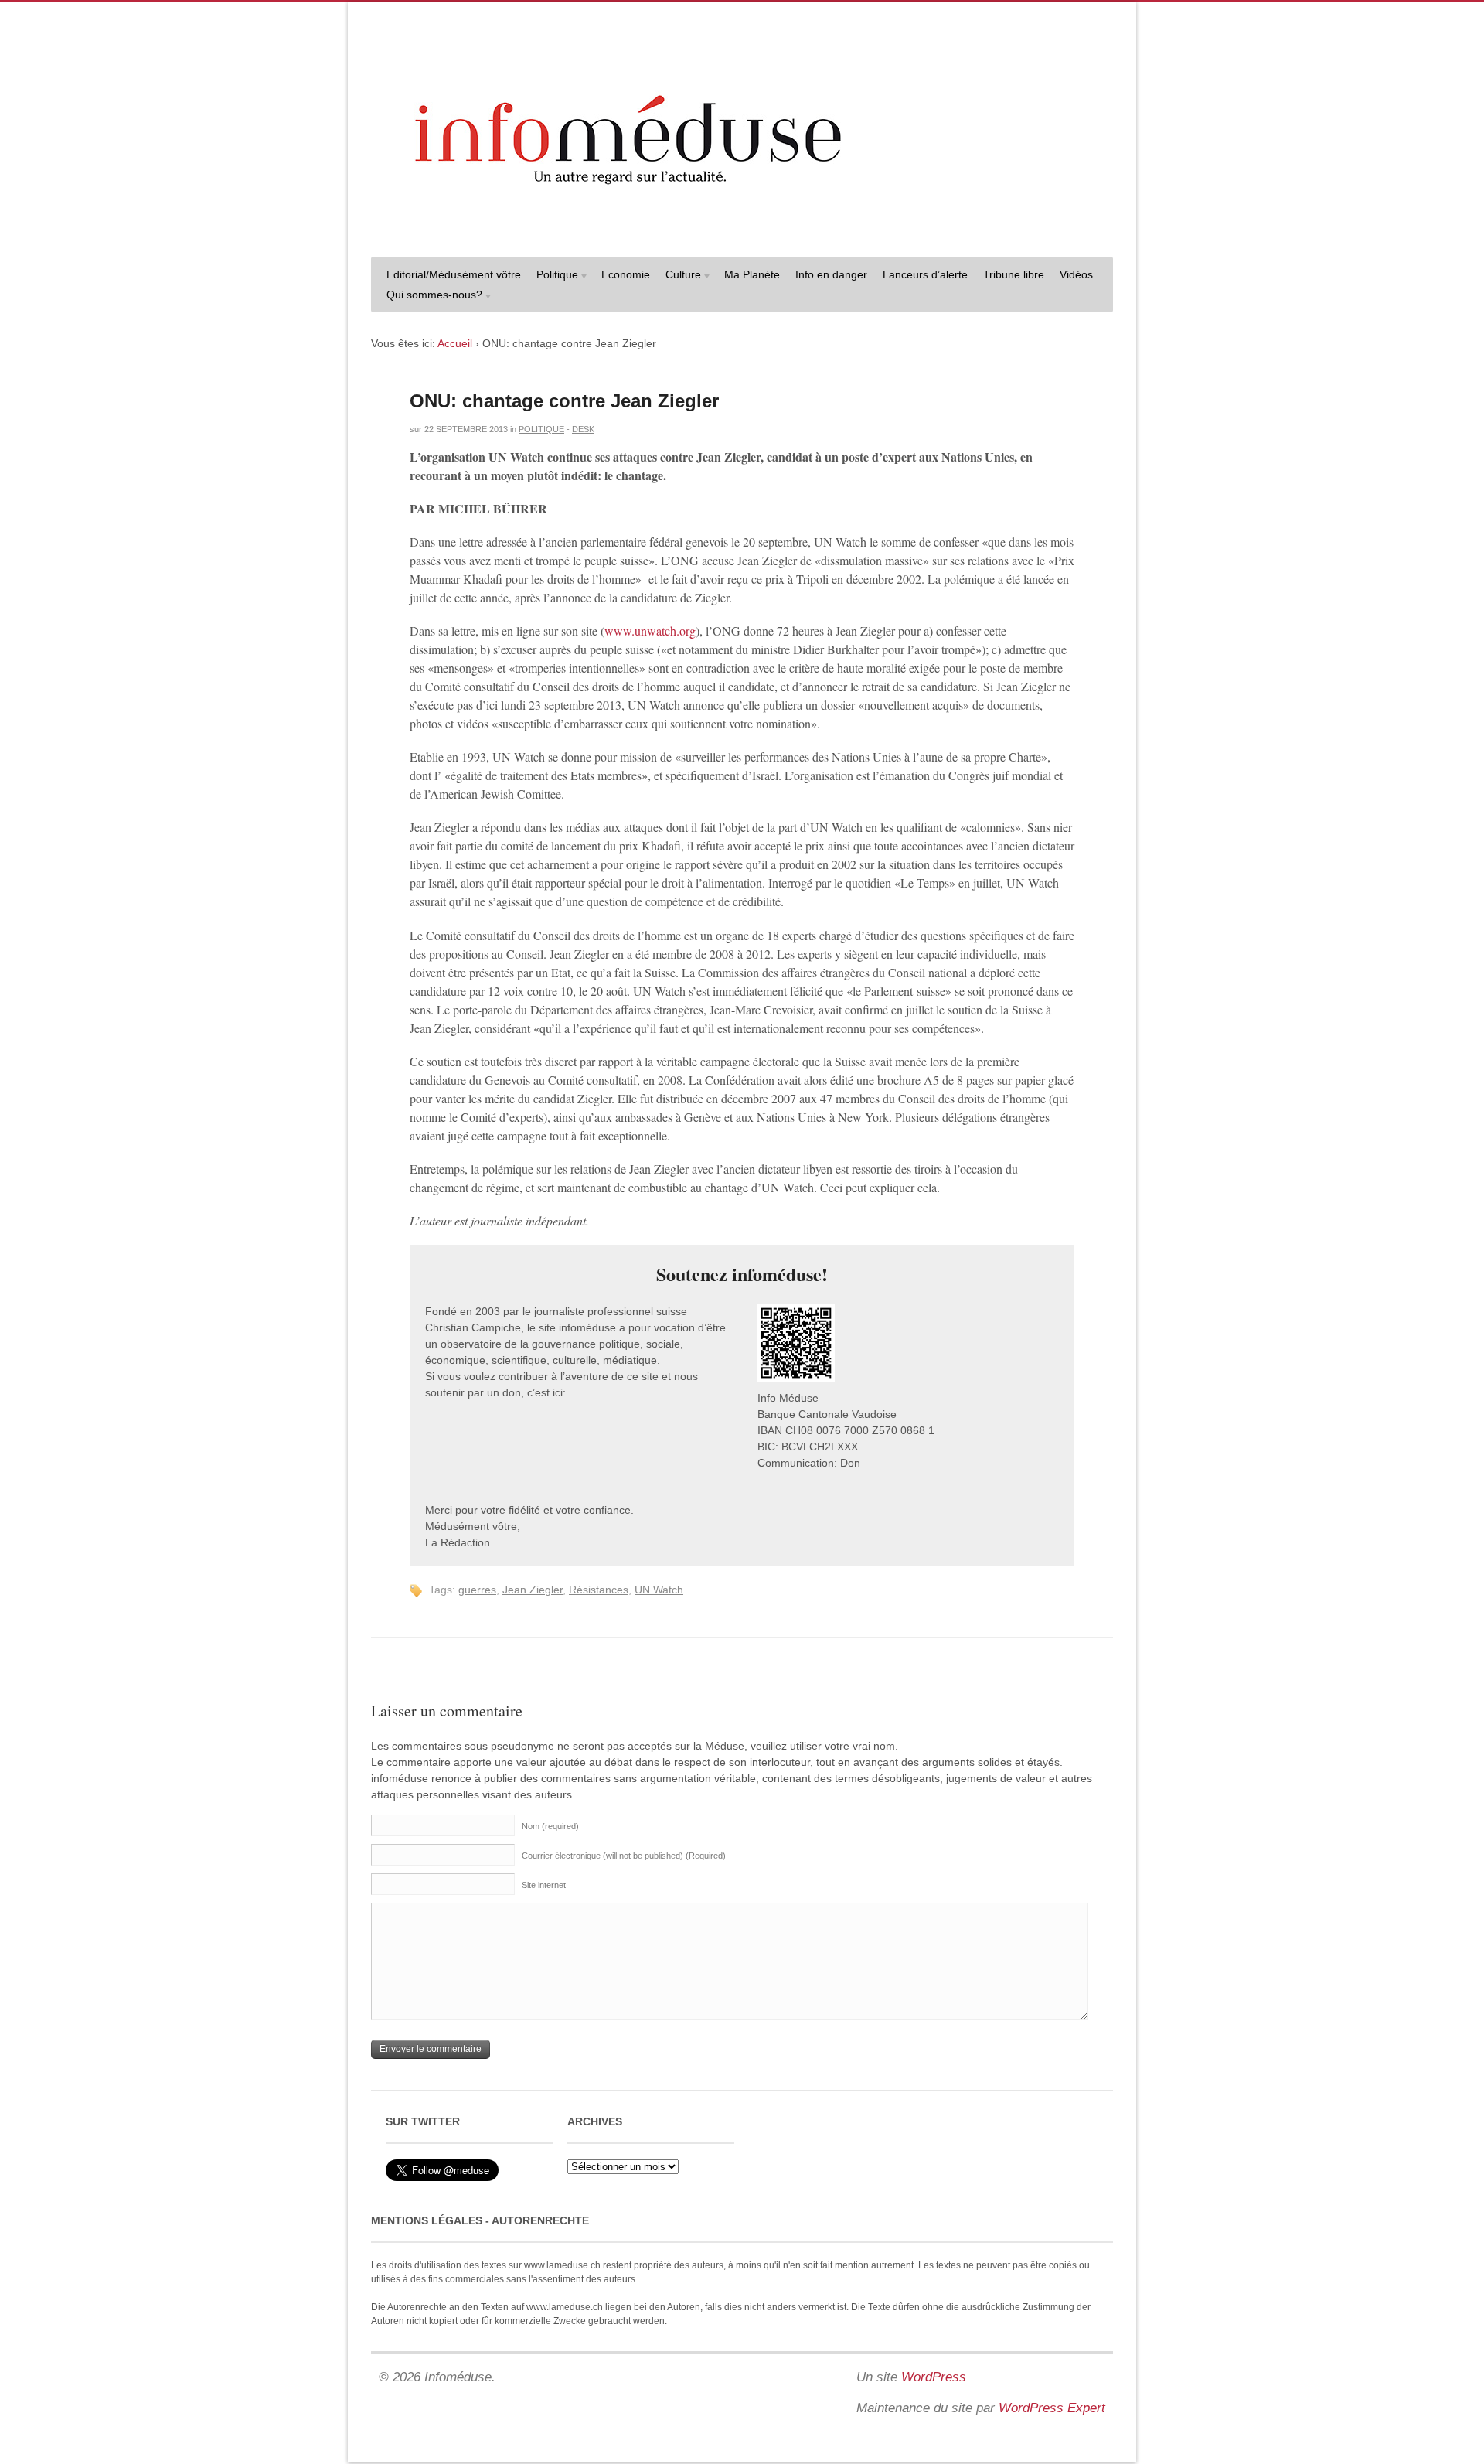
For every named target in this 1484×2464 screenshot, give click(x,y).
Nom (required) (550, 1826)
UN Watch (659, 1590)
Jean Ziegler (533, 1590)
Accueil (455, 343)
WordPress (934, 2377)
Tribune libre (1014, 274)
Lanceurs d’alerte (925, 274)
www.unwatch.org (650, 630)
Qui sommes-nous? (431, 296)
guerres (477, 1590)
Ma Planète (752, 274)
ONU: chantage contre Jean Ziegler (564, 401)
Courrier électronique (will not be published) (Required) (624, 1856)
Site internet (544, 1885)
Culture (679, 276)
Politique (553, 276)
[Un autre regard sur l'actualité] (742, 230)
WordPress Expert (1052, 2408)
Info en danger (831, 274)
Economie (626, 274)
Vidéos (1076, 274)
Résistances (599, 1590)
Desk (583, 429)
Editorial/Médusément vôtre (454, 274)
